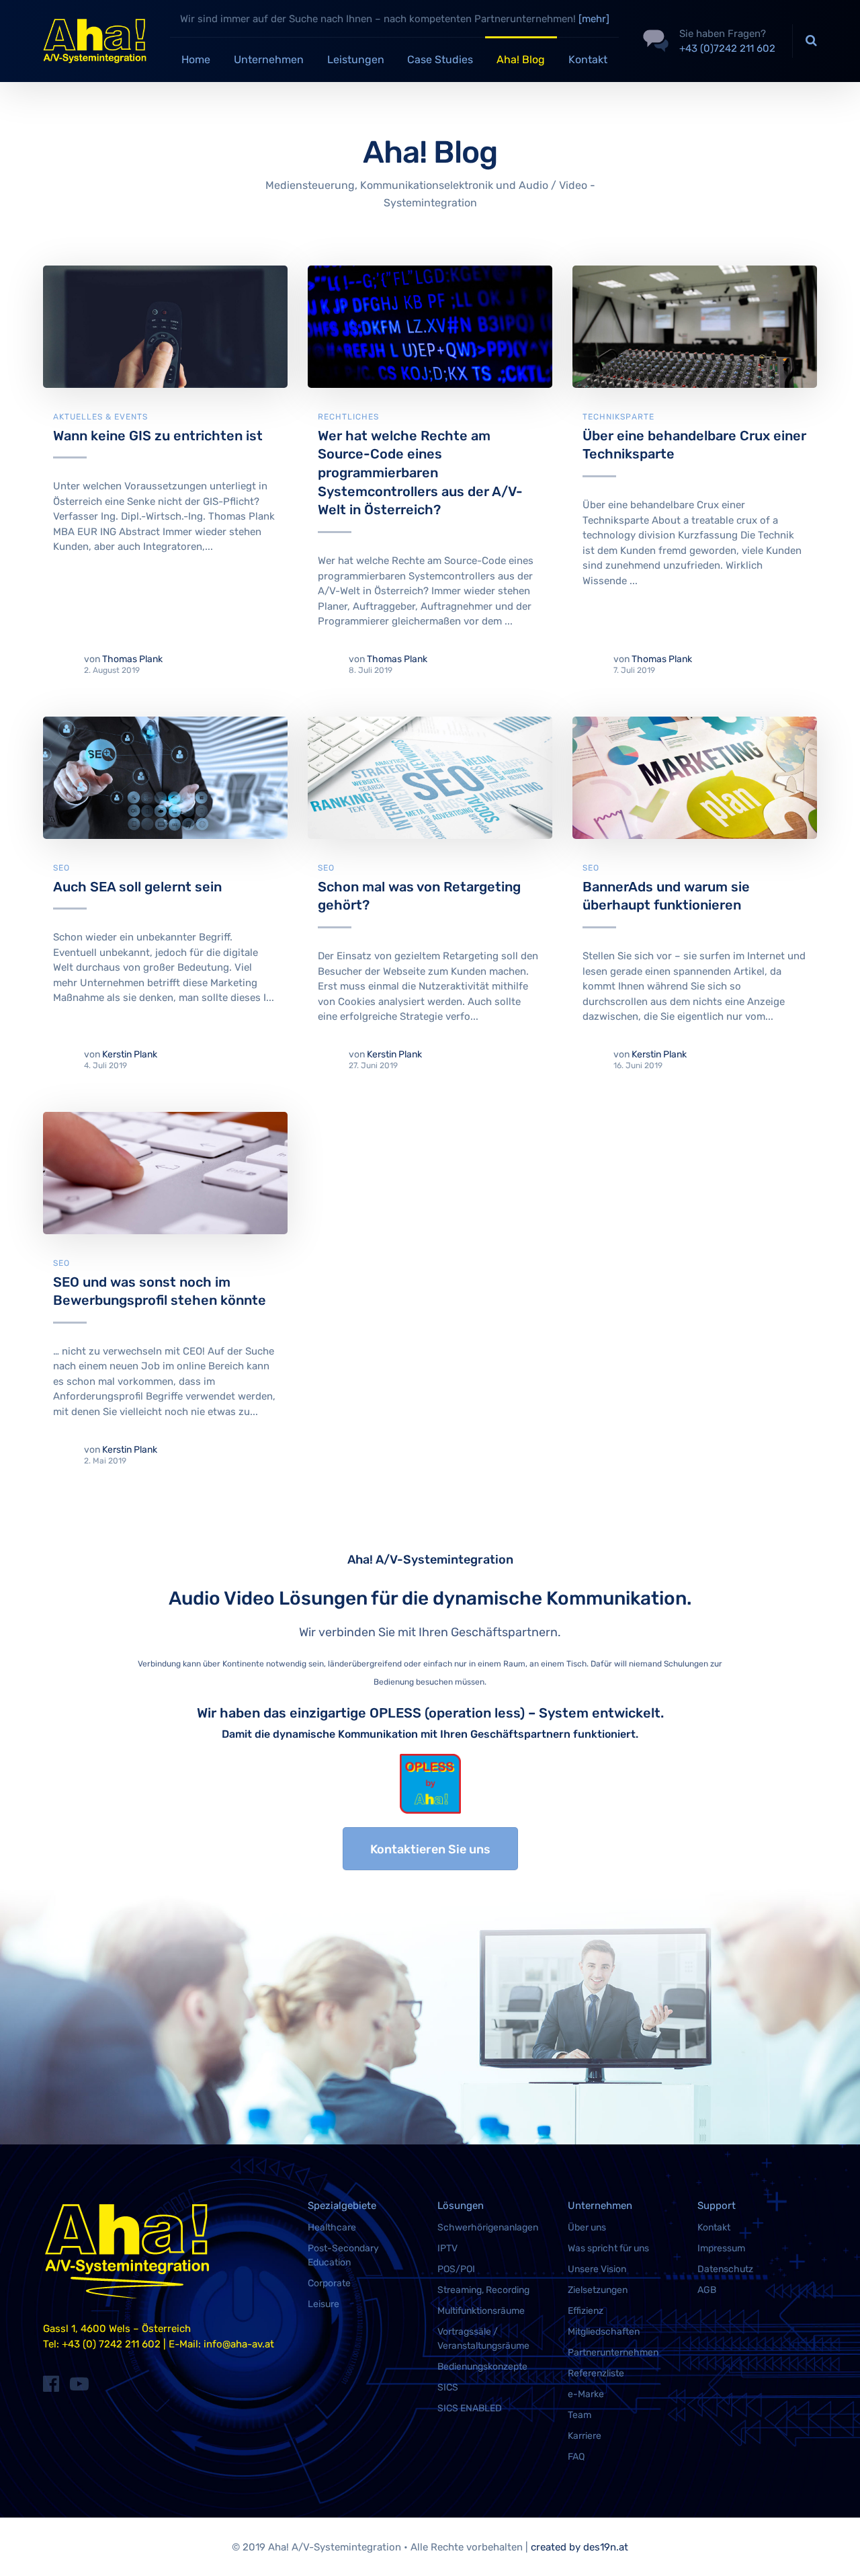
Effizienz (586, 2311)
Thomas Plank (132, 659)
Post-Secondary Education (343, 2255)
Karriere (585, 2436)
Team (579, 2415)
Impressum (721, 2248)
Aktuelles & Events (100, 417)
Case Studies (440, 59)
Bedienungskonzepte (482, 2367)
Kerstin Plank (130, 1054)
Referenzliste (596, 2373)
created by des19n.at (579, 2547)
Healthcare (332, 2227)
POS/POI (456, 2269)
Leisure (324, 2304)
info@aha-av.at (239, 2344)
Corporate (329, 2283)
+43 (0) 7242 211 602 (111, 2344)
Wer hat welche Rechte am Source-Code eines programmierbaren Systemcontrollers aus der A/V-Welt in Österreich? (420, 473)
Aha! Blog (521, 59)
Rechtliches (348, 417)
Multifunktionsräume (481, 2311)
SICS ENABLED (470, 2408)
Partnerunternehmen (613, 2352)
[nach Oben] (833, 2546)
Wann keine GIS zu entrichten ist (158, 436)
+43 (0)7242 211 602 (727, 48)
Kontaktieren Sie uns (430, 1849)
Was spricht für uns (608, 2248)
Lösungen (461, 2206)
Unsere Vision (597, 2269)
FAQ (576, 2457)
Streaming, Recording (483, 2290)
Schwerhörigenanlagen (488, 2227)
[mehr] (594, 19)
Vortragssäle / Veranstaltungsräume (483, 2339)
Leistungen (356, 59)
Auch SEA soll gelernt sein (137, 887)
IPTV (447, 2248)
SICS (448, 2387)
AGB (707, 2290)
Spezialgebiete (342, 2206)
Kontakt (588, 59)
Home (196, 59)
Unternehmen (269, 59)
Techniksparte (618, 417)
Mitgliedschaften (604, 2332)
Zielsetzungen (598, 2290)
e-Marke (586, 2394)
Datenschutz (725, 2269)
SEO (61, 868)
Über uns (587, 2227)
